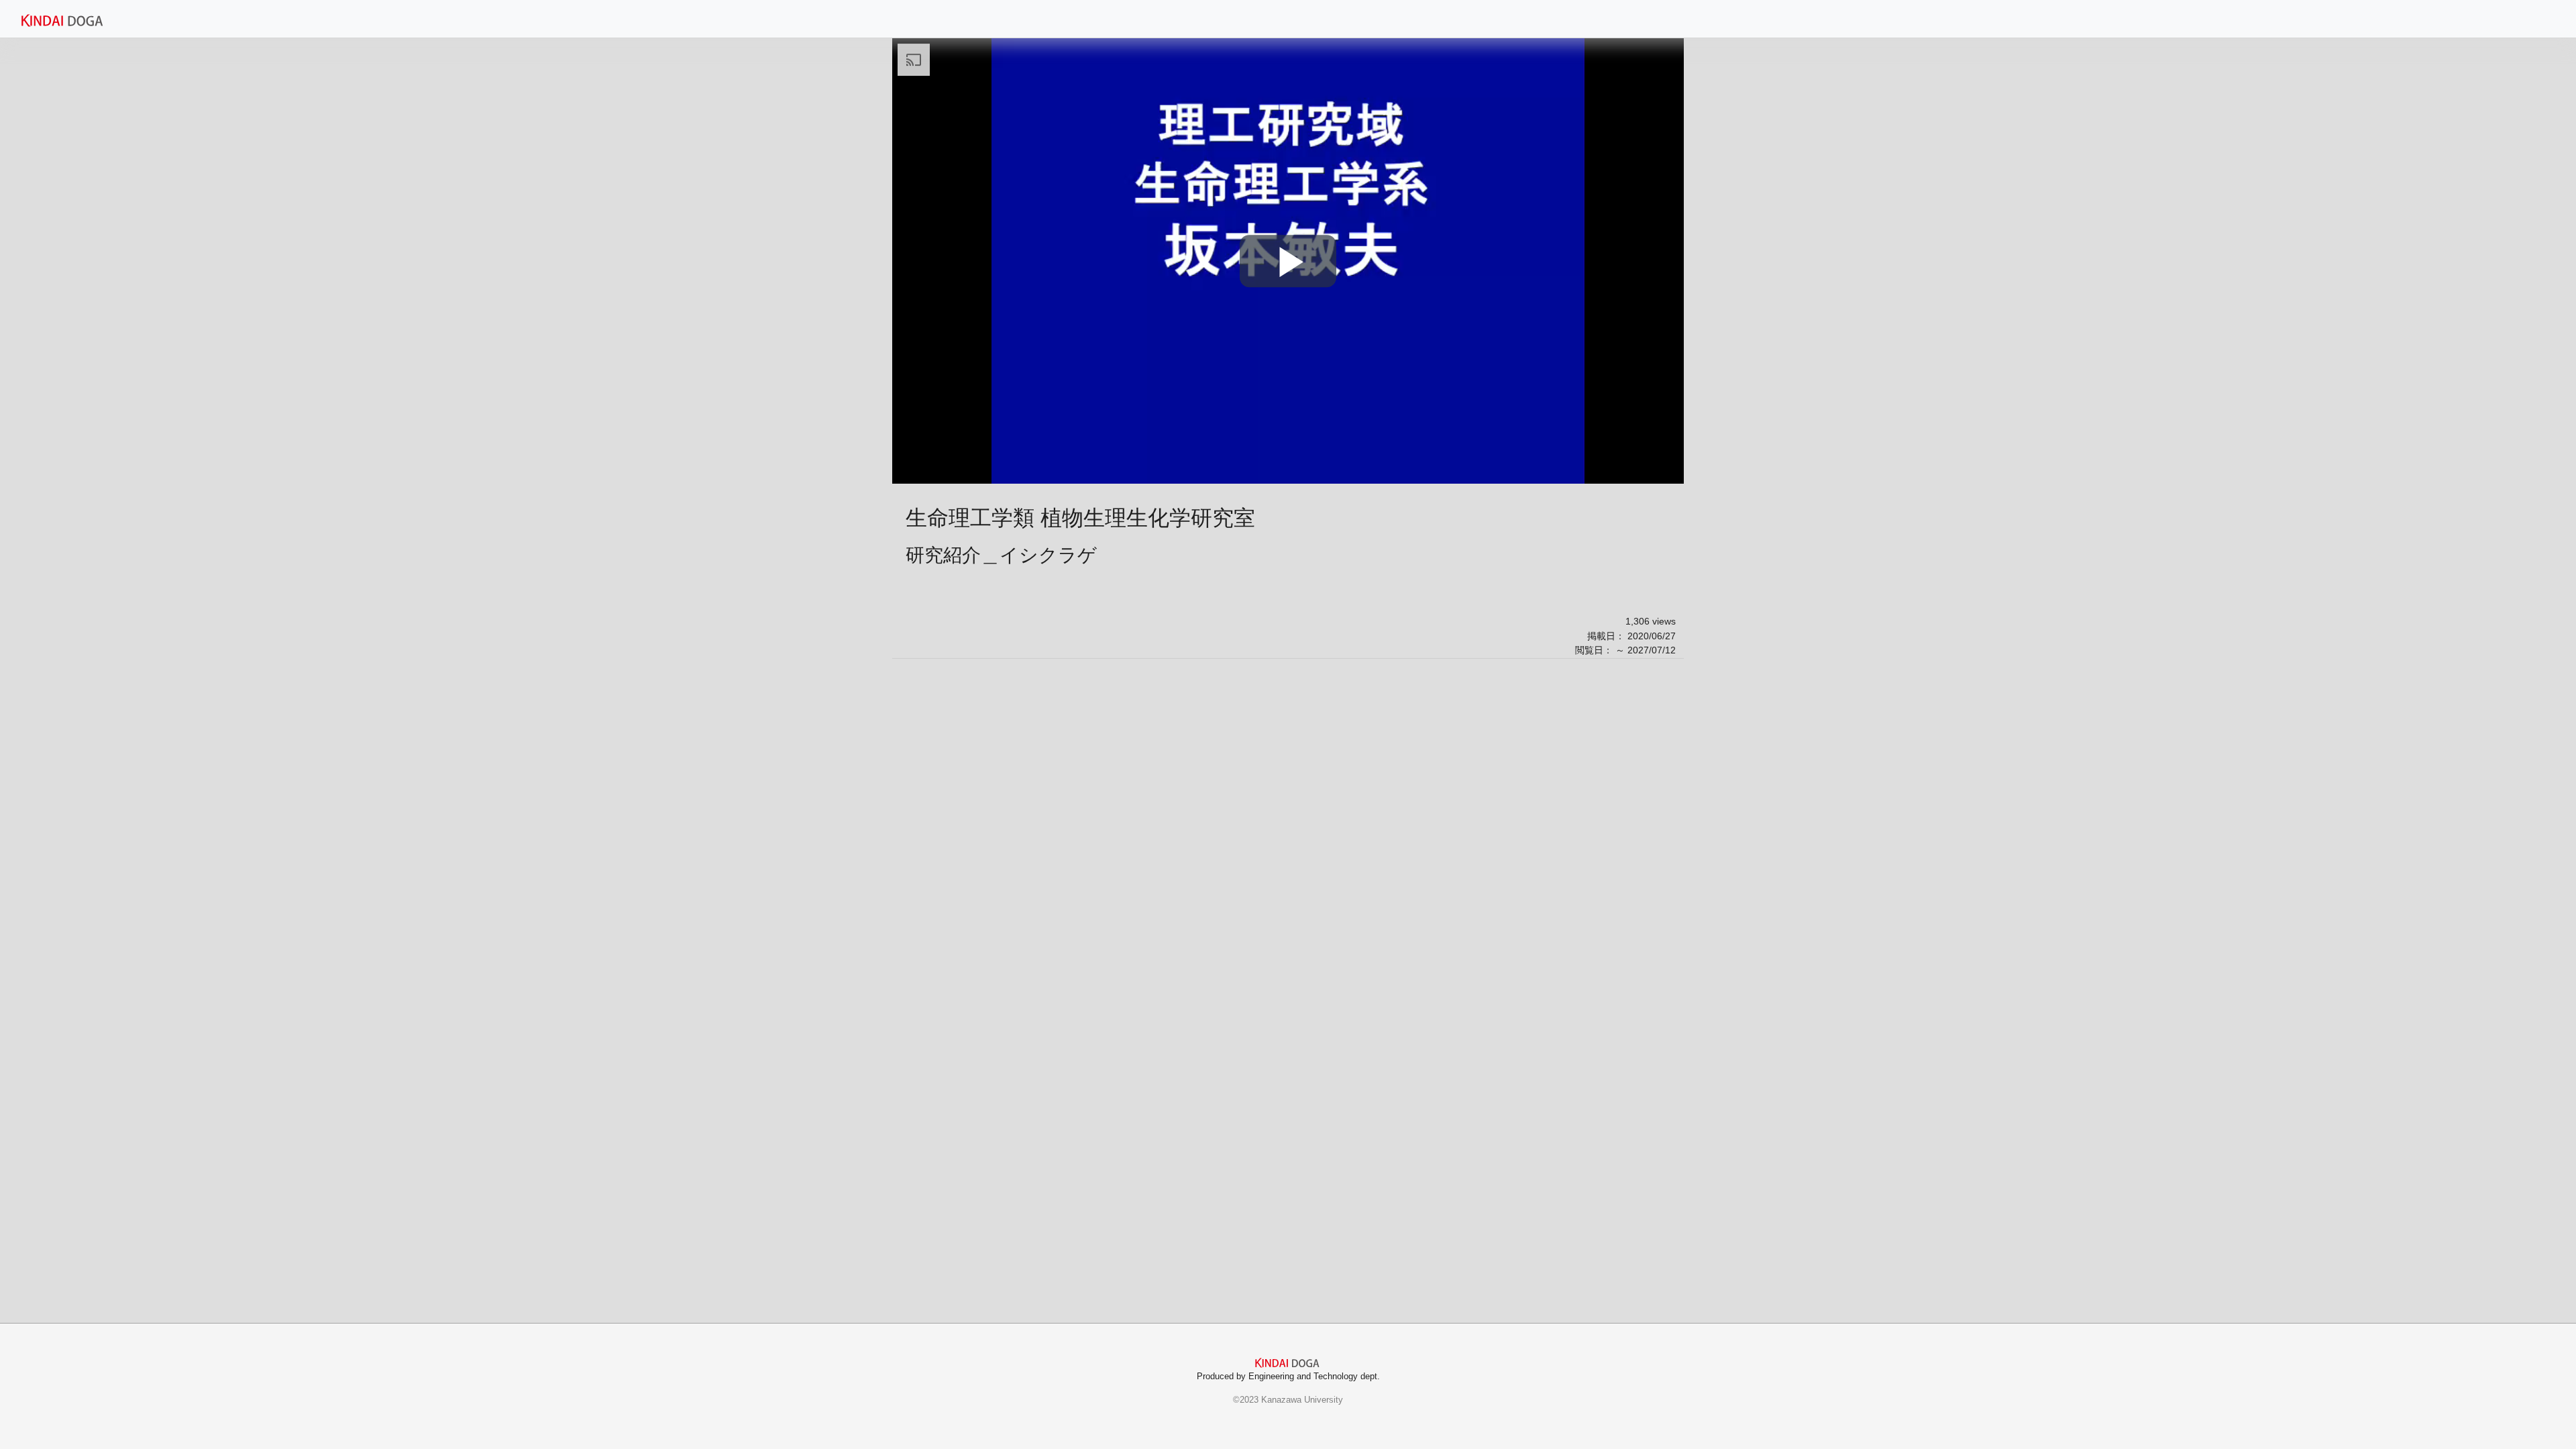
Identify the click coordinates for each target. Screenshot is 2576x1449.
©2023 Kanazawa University (1288, 1400)
